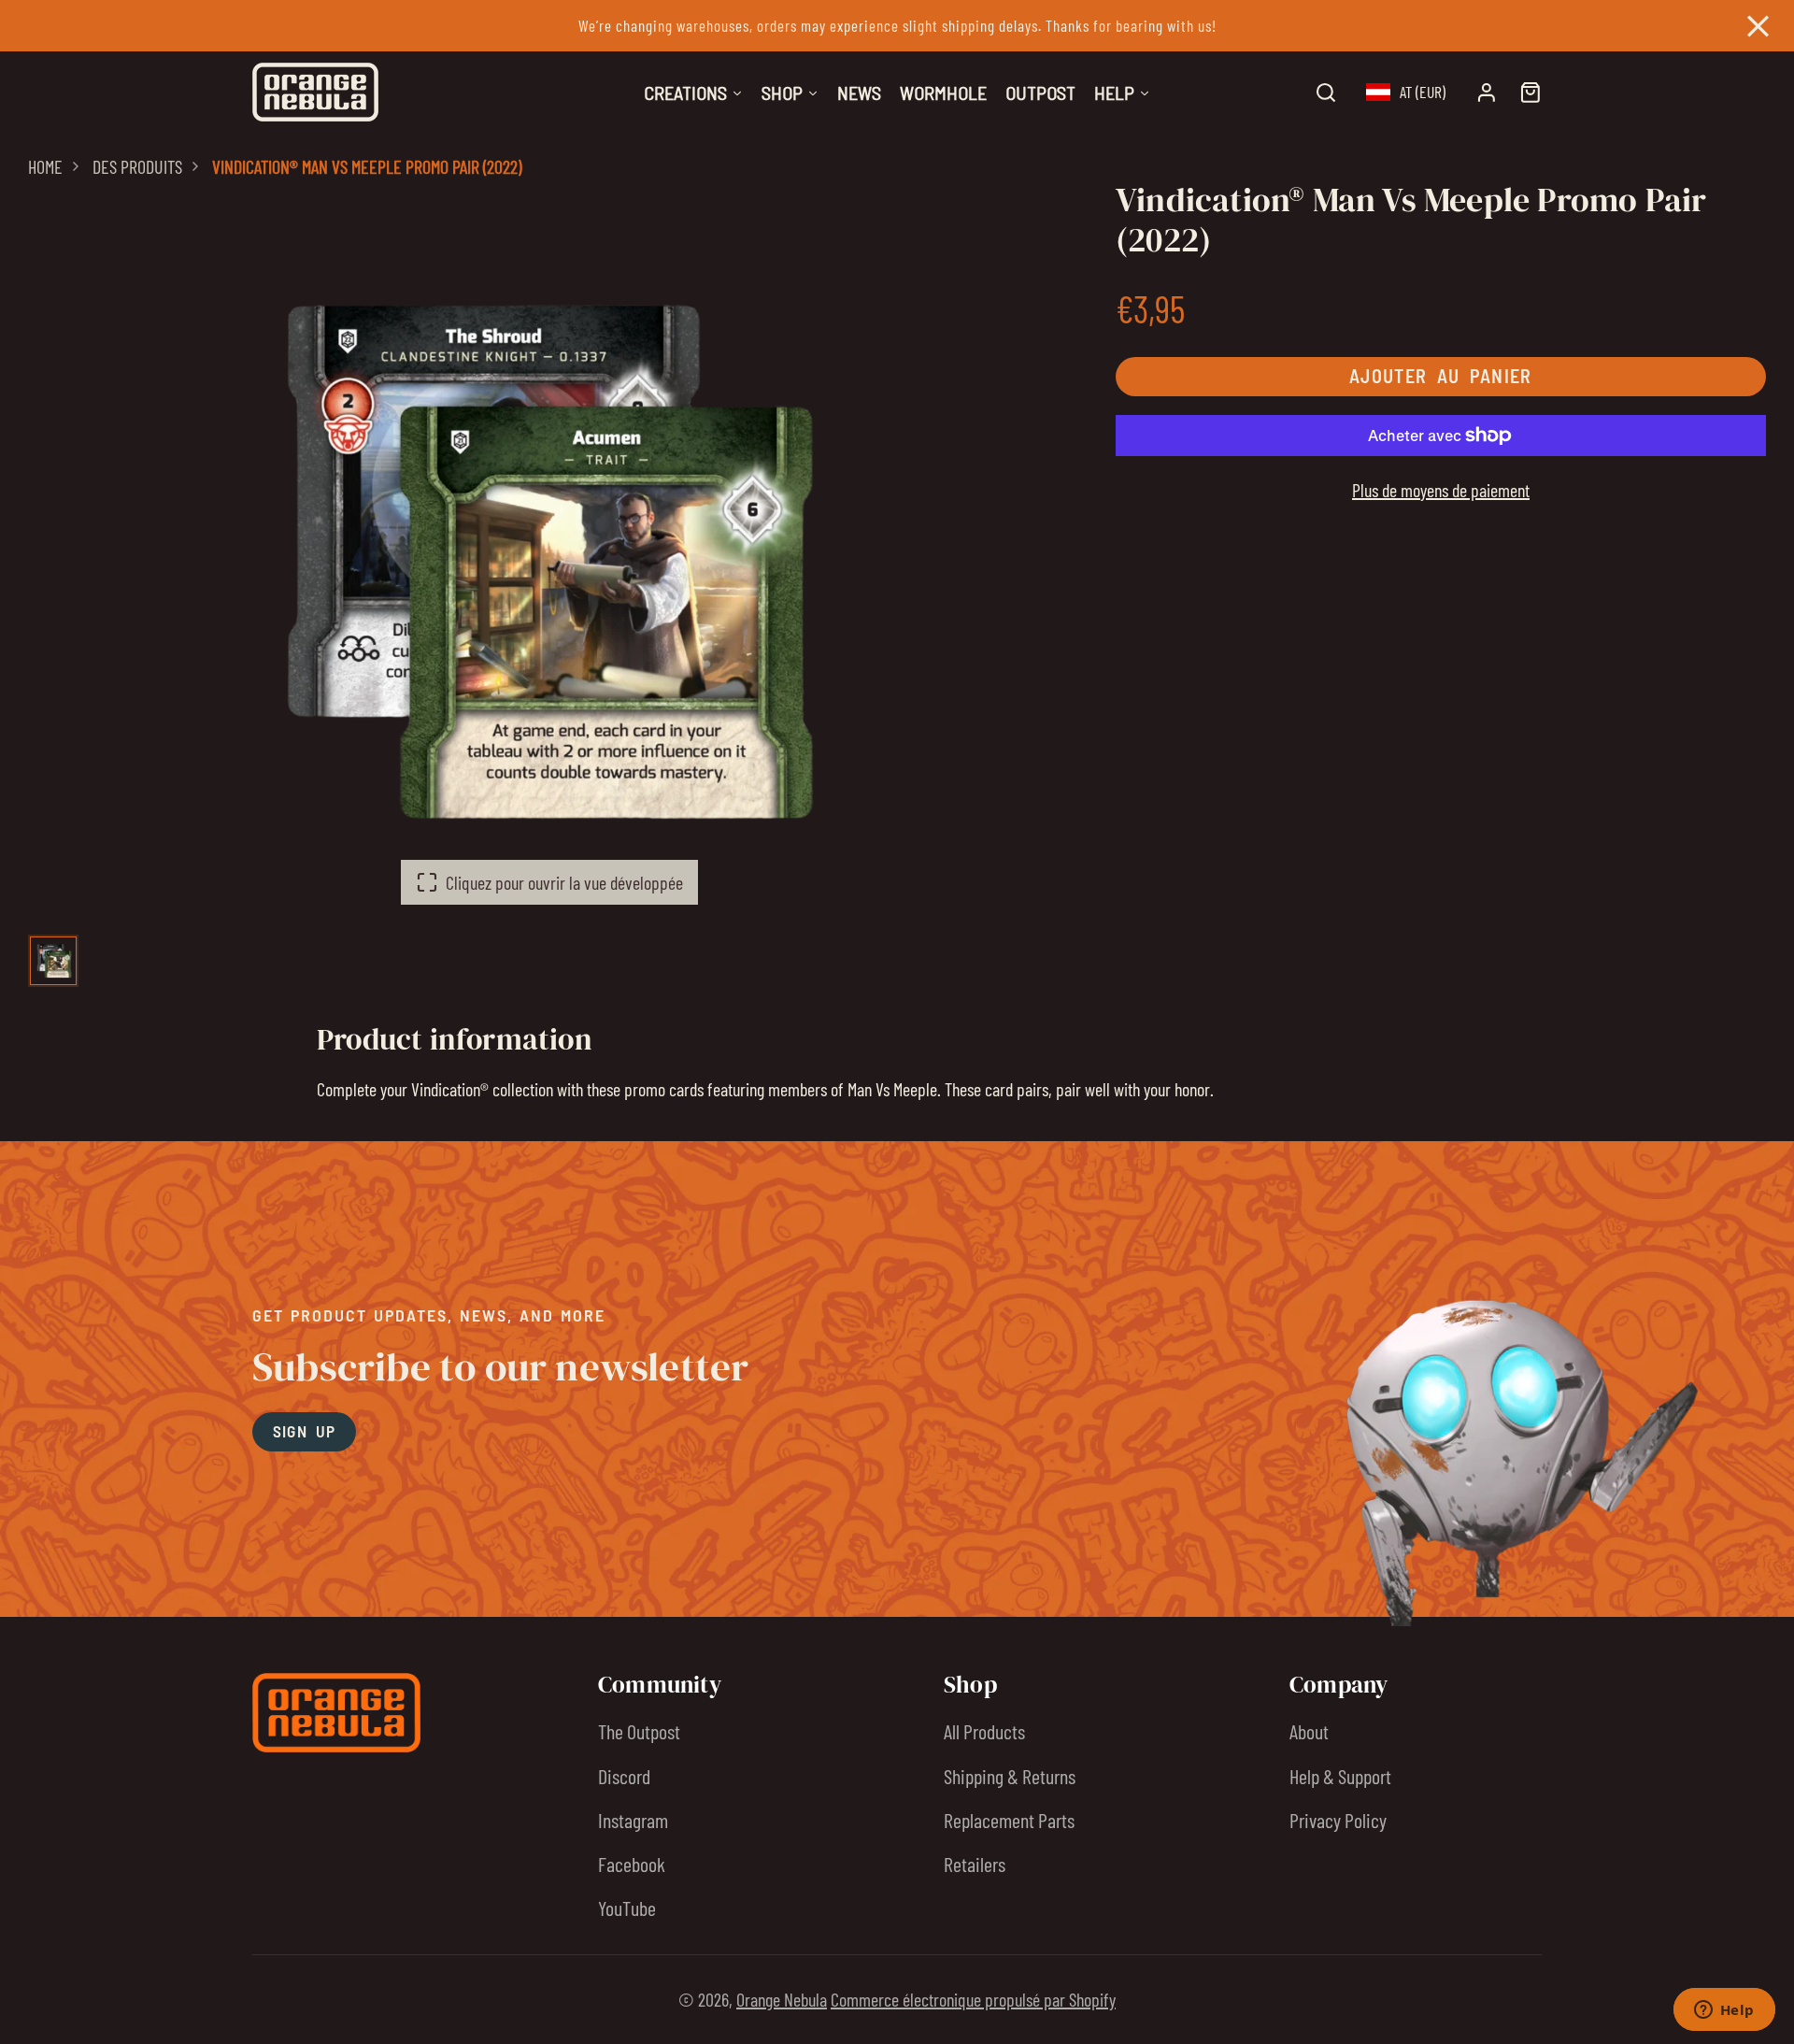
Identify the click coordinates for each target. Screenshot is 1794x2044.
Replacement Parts (1009, 1820)
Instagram (633, 1820)
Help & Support (1340, 1776)
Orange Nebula (782, 1999)
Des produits (137, 166)
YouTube (627, 1908)
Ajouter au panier (1441, 377)
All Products (984, 1731)
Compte (1487, 93)
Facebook (632, 1864)
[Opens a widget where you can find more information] (1724, 2011)
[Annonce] (897, 26)
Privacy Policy (1338, 1820)
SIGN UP (305, 1431)
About (1309, 1731)
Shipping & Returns (1010, 1776)
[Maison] (315, 92)
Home (45, 166)
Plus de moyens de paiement (1441, 490)
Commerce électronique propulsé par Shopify (973, 1999)
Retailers (975, 1864)
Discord (624, 1776)
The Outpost (639, 1731)
